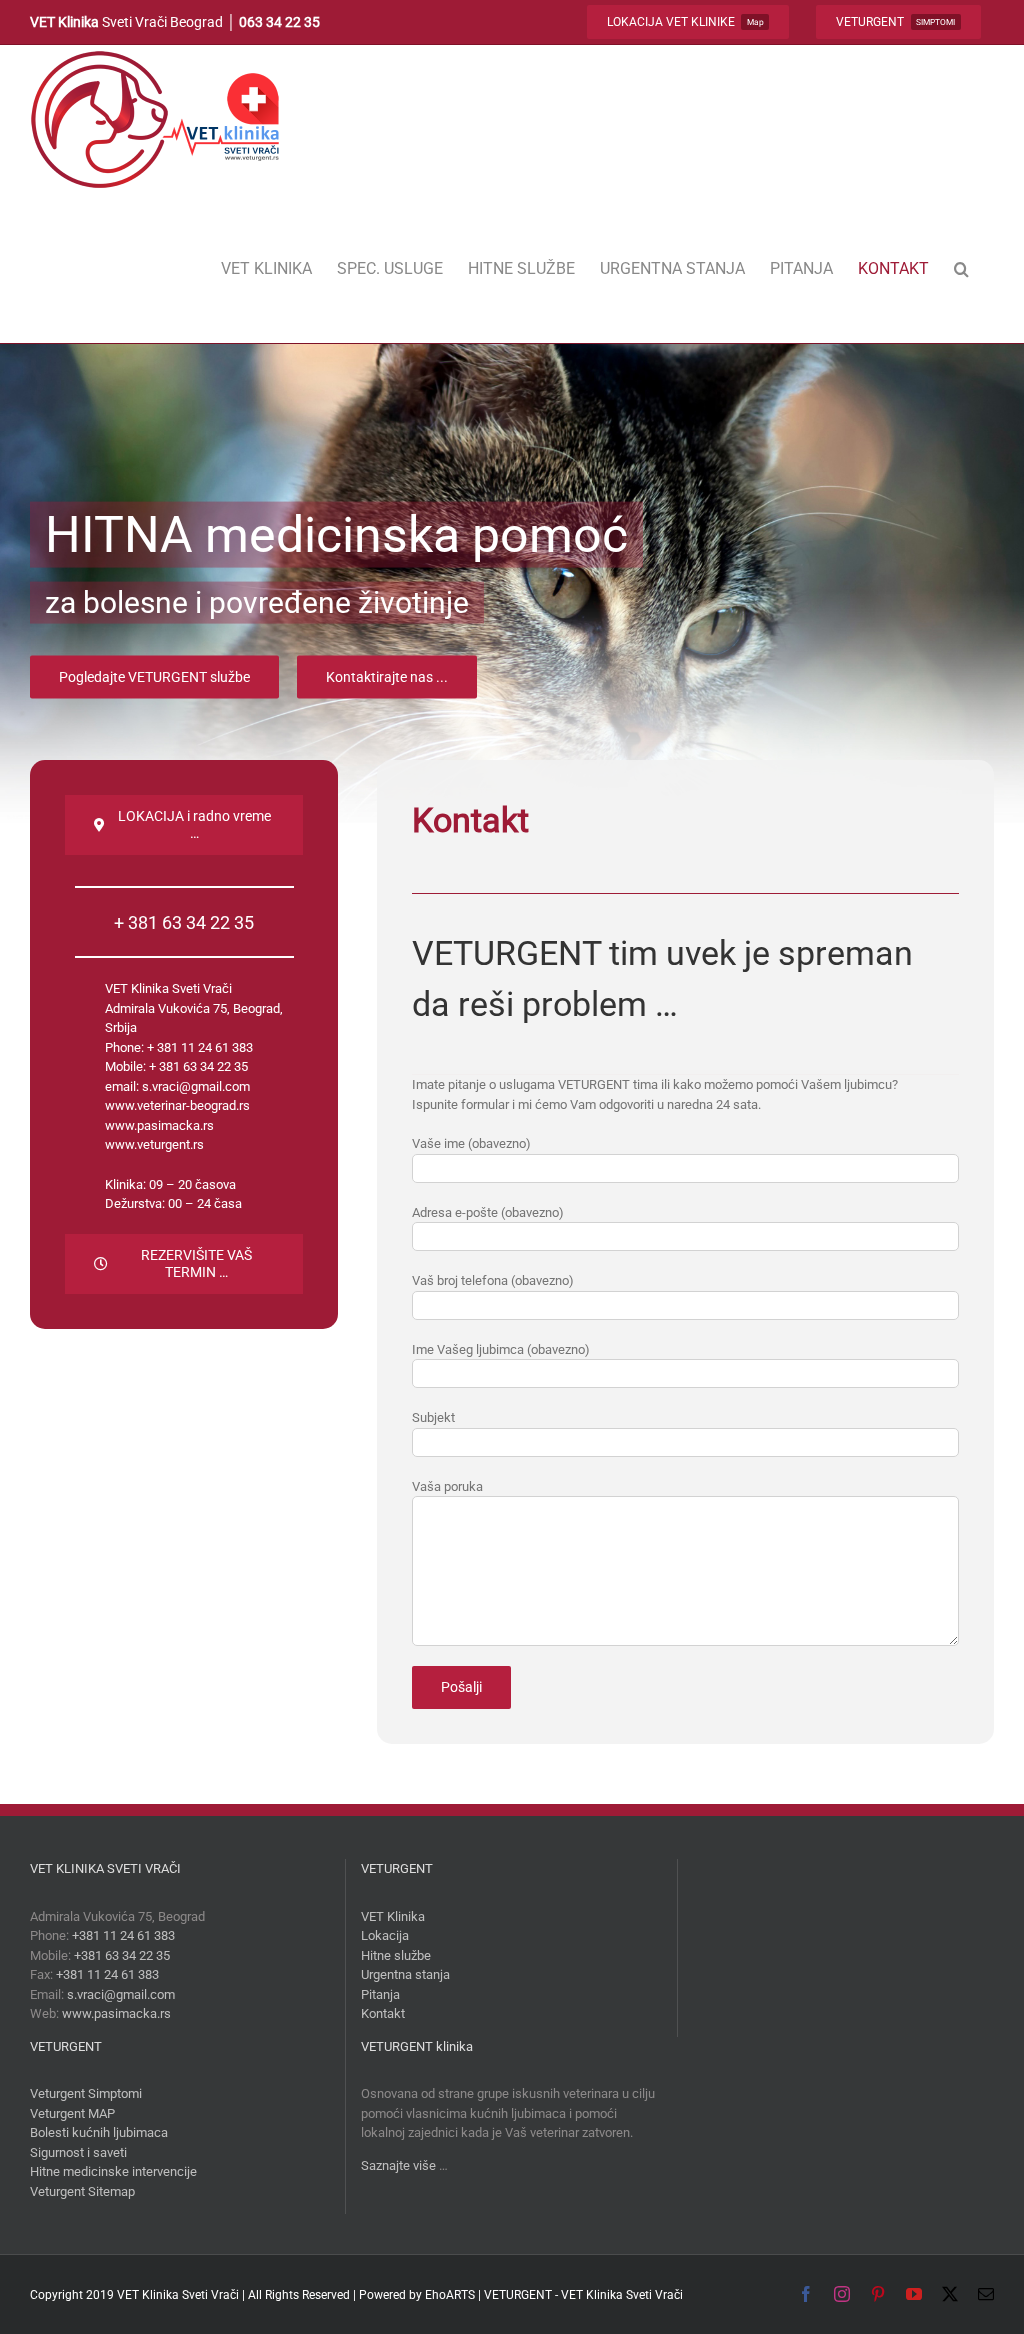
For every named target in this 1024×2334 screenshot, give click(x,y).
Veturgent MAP (72, 2113)
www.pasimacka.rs (159, 1125)
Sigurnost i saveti (78, 2152)
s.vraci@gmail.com (196, 1086)
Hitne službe (396, 1955)
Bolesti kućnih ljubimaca (99, 2132)
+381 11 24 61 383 (123, 1935)
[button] (961, 268)
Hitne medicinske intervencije (113, 2171)
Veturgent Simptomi (86, 2093)
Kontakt (383, 2013)
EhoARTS (450, 2295)
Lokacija (385, 1935)
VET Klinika (393, 1916)
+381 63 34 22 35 (122, 1955)
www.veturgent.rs (154, 1144)
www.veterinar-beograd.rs (177, 1105)
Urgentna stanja (405, 1974)
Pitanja (380, 1994)
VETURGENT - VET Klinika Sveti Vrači (583, 2295)
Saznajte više (398, 2165)
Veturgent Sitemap (82, 2191)
